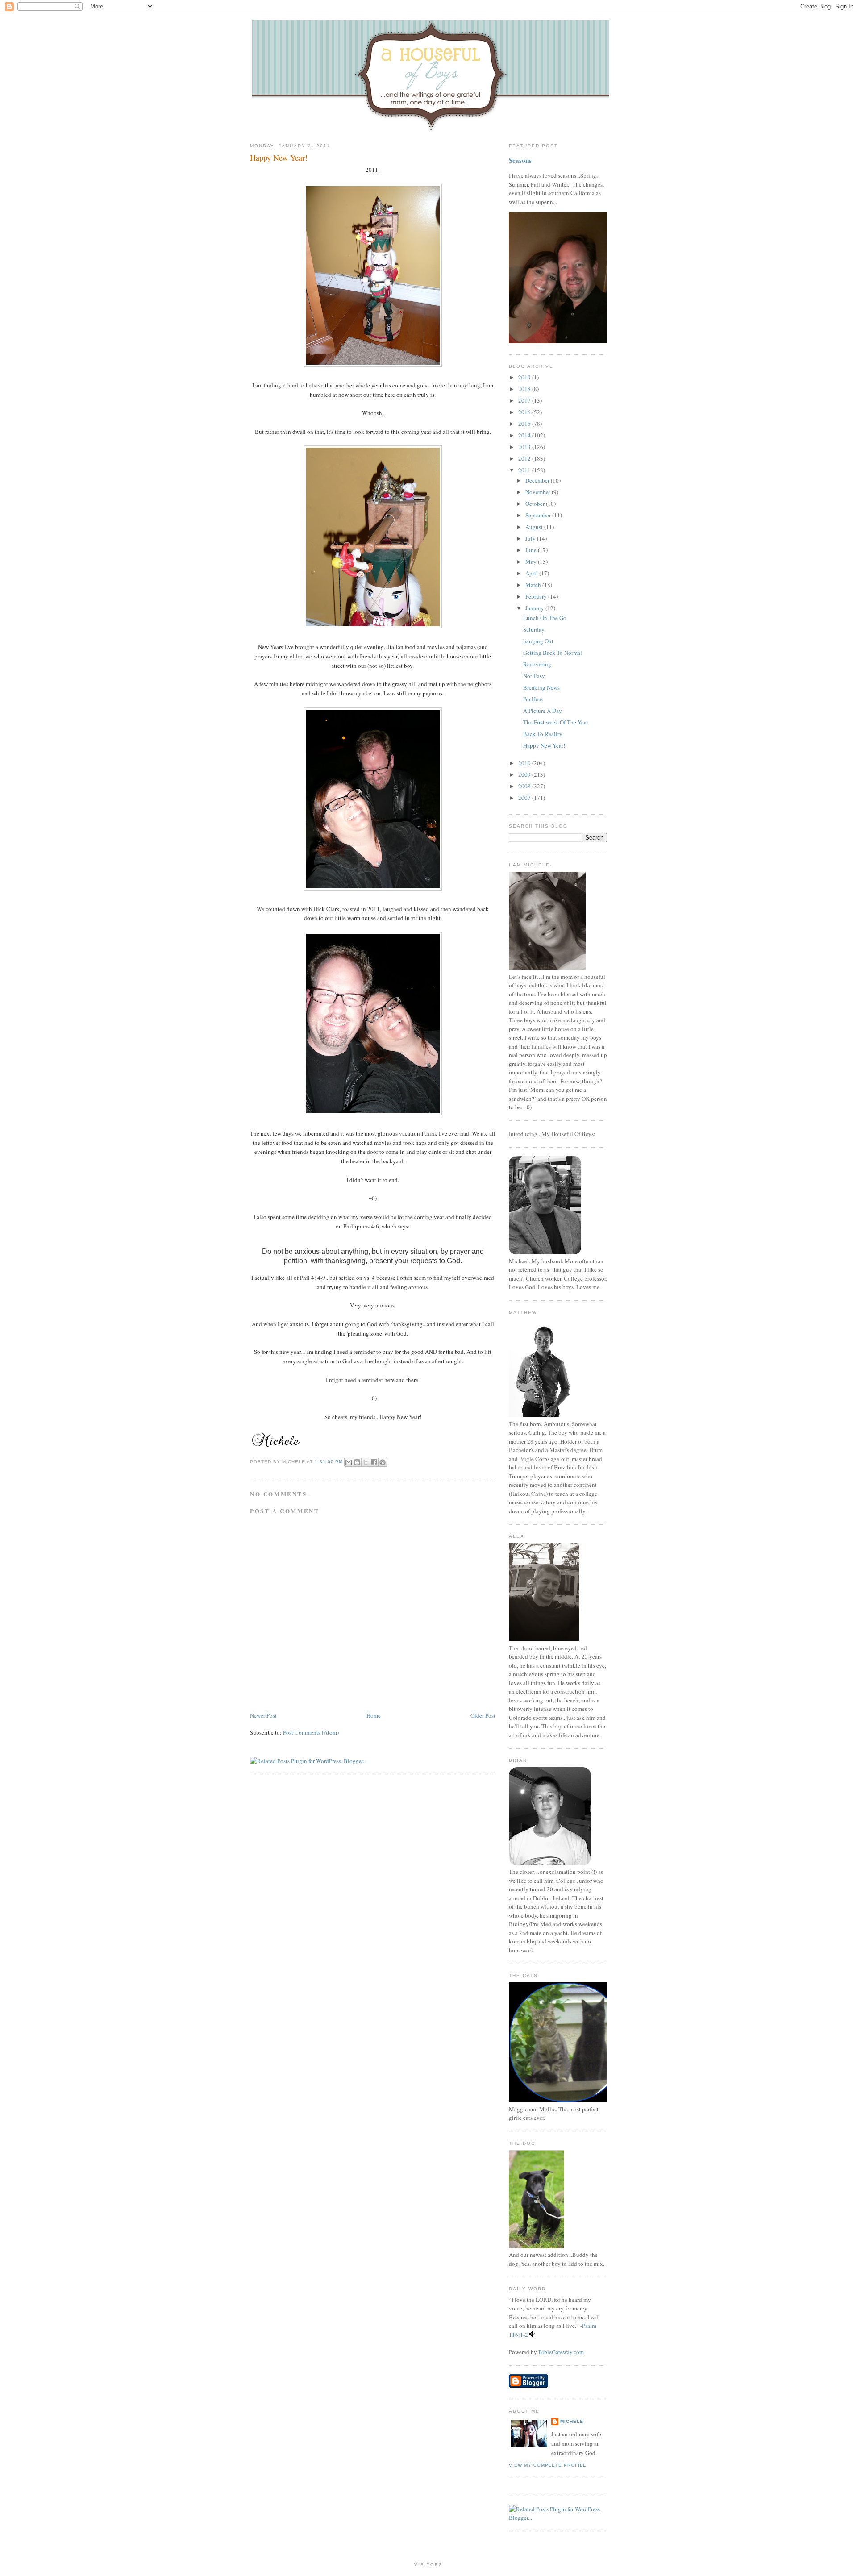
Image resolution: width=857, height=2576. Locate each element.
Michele (572, 2421)
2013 (525, 447)
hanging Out (538, 641)
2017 (525, 400)
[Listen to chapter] (532, 2335)
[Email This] (349, 1462)
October (536, 504)
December (538, 480)
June (532, 550)
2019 (525, 377)
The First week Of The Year (556, 722)
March (534, 585)
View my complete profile (548, 2465)
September (539, 515)
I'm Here (533, 699)
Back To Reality (543, 734)
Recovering (537, 664)
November (539, 492)
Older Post (483, 1715)
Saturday (534, 629)
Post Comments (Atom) (311, 1732)
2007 (525, 798)
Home (374, 1715)
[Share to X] (366, 1462)
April (532, 573)
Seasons (520, 160)
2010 (525, 763)
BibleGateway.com (561, 2352)
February (537, 596)
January (535, 608)
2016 (525, 412)
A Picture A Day (543, 711)
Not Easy (534, 676)
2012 (525, 458)
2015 (525, 424)
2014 (525, 435)
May (532, 562)
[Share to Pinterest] (383, 1462)
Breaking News (541, 687)
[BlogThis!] (357, 1462)
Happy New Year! (279, 158)
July (531, 538)
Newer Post (263, 1715)
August (535, 527)
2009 (525, 774)
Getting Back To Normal (553, 653)
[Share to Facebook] (374, 1462)
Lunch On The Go (545, 618)
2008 (525, 786)
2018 (525, 389)
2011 (525, 470)
